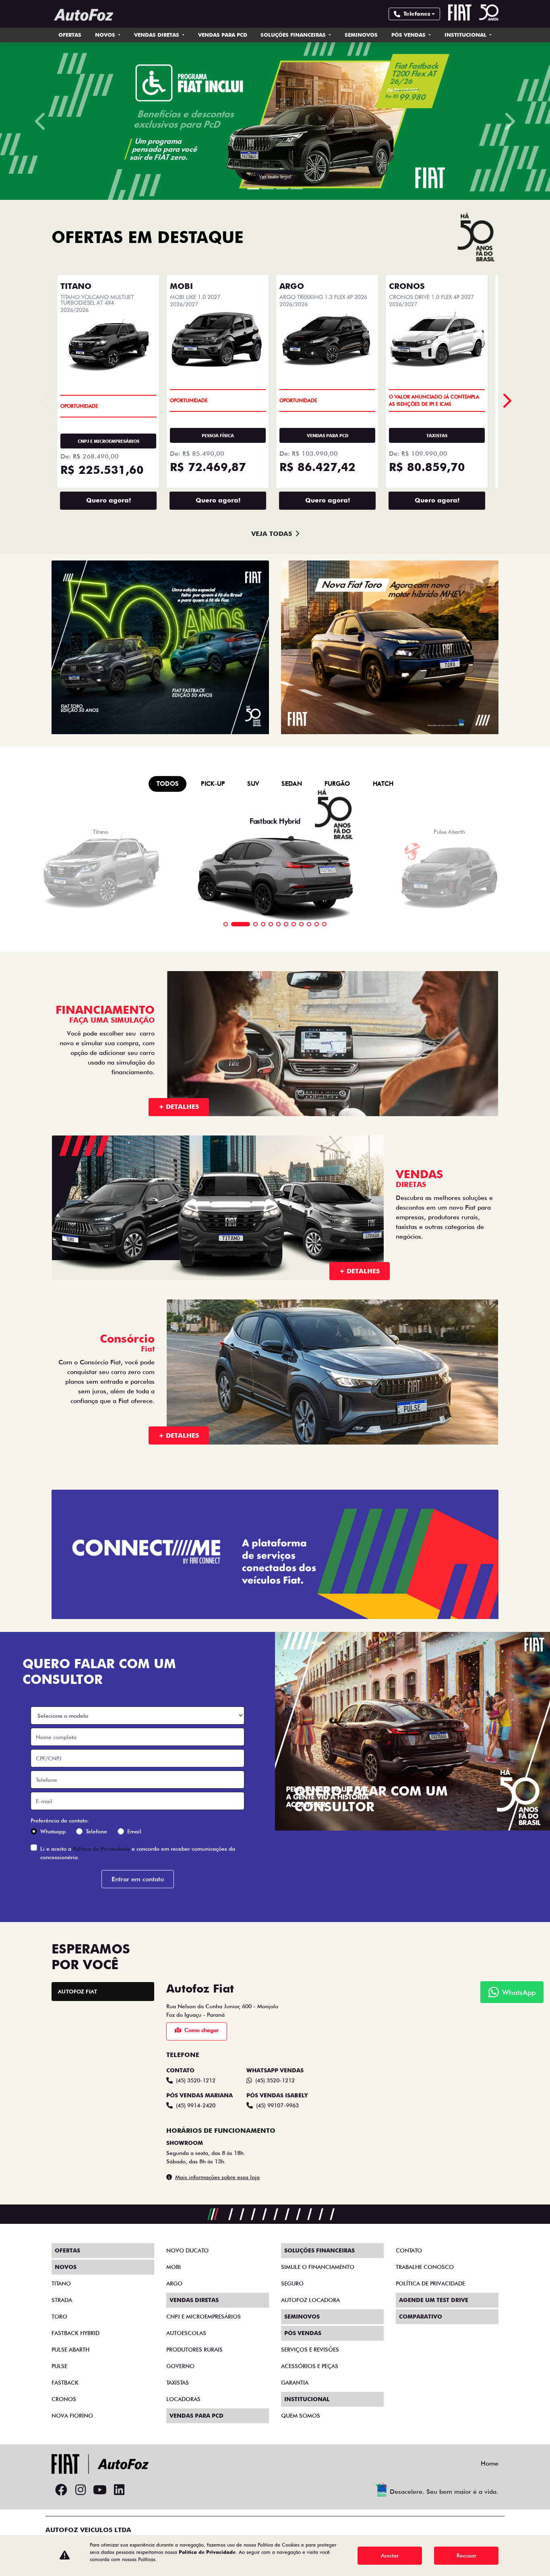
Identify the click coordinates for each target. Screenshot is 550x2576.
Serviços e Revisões (310, 2350)
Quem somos (301, 2416)
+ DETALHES (179, 1107)
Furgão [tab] (337, 784)
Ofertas (70, 35)
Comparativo (421, 2317)
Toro (59, 2317)
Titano (61, 2283)
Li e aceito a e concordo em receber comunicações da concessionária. (138, 1853)
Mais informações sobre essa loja (217, 2177)
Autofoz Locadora (310, 2300)
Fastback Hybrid (75, 2333)
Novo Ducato (187, 2250)
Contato (409, 2250)
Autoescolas (186, 2333)
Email (134, 1831)
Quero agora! (109, 500)
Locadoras (183, 2399)
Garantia (295, 2383)
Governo (180, 2366)
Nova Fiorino (72, 2416)
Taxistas (178, 2383)
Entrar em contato (138, 1879)
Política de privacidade (430, 2283)
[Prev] (506, 401)
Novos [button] (106, 35)
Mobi (174, 2267)
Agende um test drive (434, 2300)
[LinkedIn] (119, 2490)
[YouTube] (100, 2490)
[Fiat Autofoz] (83, 15)
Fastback (65, 2383)
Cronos (64, 2399)
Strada (62, 2300)
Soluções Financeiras (294, 35)
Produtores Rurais (194, 2350)
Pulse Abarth (70, 2350)
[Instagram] (81, 2490)
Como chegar (202, 2030)
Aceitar (390, 2555)
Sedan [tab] (292, 784)
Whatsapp (53, 1831)
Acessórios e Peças (310, 2366)
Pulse (59, 2366)
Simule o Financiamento (318, 2267)
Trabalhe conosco (425, 2267)
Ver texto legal (275, 177)
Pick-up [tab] (213, 784)
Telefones (417, 14)
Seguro (292, 2283)
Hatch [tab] (383, 784)
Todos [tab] (168, 784)
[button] (41, 121)
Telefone (96, 1831)
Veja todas (272, 534)
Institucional (466, 35)
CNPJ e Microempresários (204, 2317)
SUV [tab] (253, 784)
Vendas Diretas (157, 35)
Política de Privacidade (101, 1849)
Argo (174, 2283)
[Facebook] (61, 2490)
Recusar (466, 2555)
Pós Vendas (409, 35)
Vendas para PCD (223, 35)
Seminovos (361, 35)
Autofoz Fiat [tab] (78, 1991)
